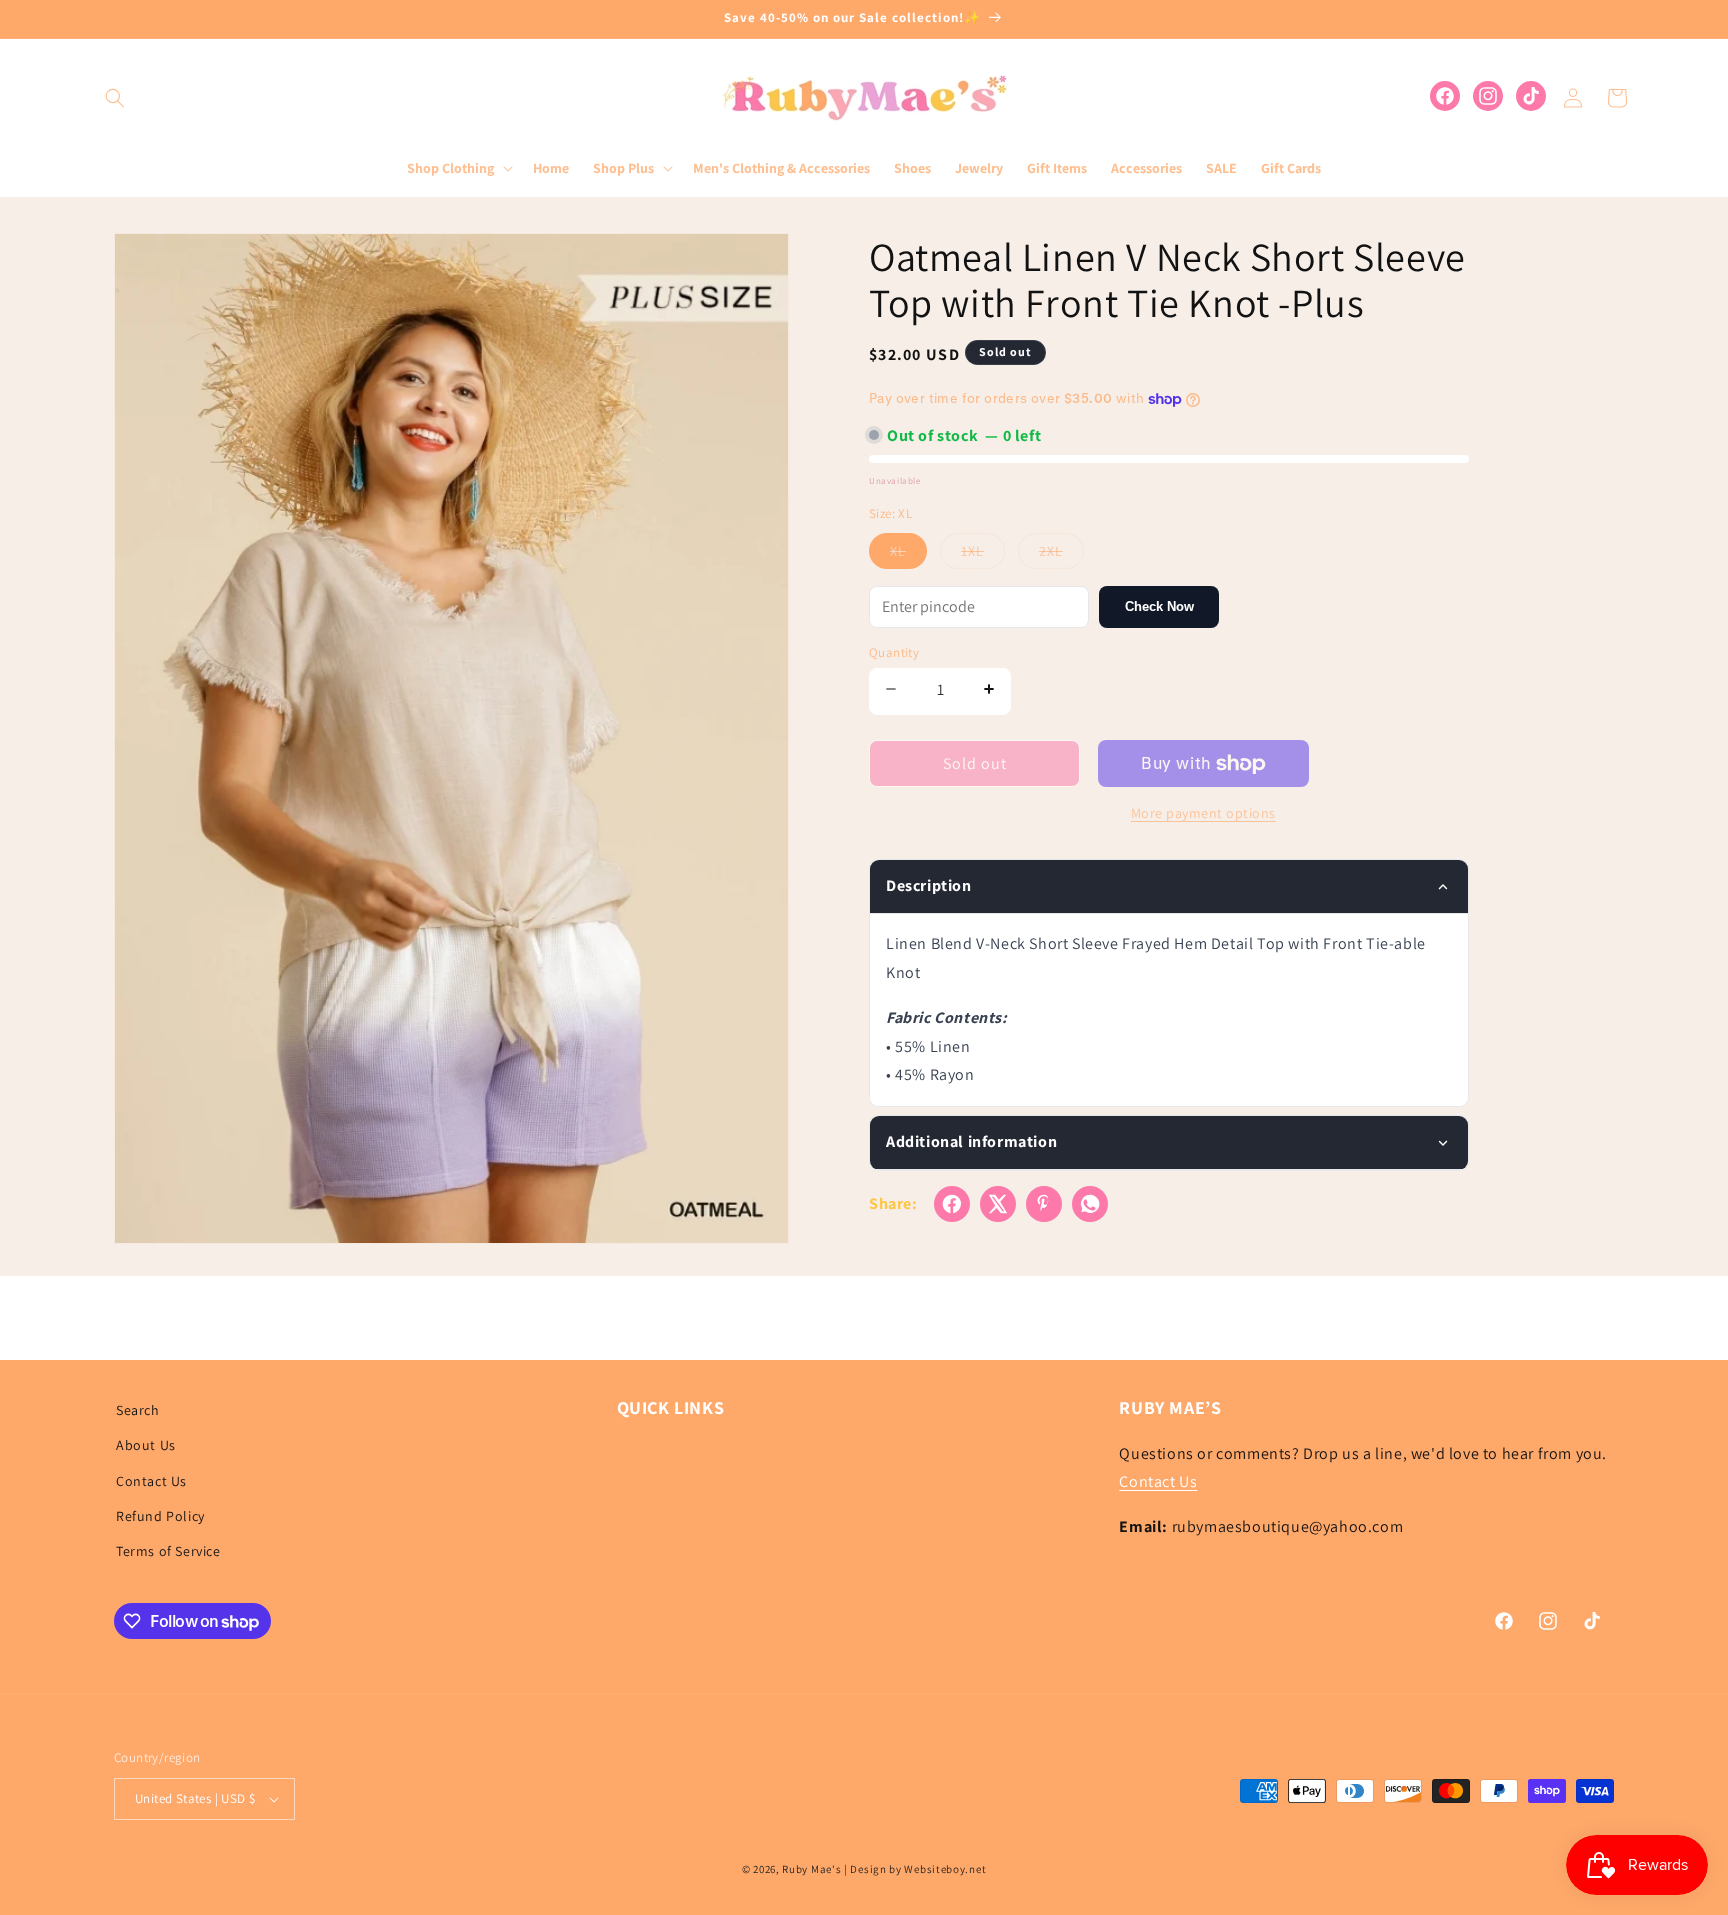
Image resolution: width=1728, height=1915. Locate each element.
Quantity (894, 652)
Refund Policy (160, 1516)
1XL (983, 555)
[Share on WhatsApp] (1090, 1204)
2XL (1061, 555)
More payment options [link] (1203, 813)
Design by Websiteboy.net (918, 1869)
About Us (146, 1445)
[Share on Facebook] (952, 1204)
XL (908, 555)
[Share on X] (998, 1204)
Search (138, 1410)
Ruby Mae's (811, 1869)
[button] (115, 98)
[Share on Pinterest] (1044, 1204)
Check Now (1159, 606)
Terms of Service (168, 1551)
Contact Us (151, 1481)
